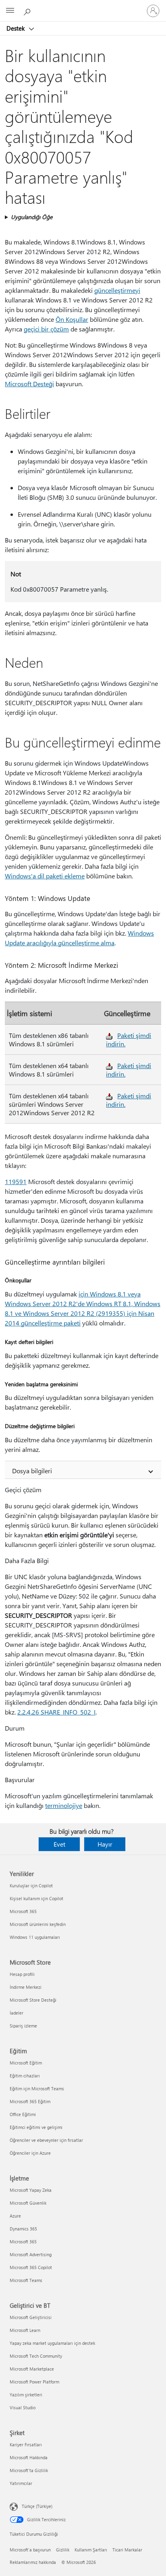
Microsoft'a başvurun (30, 2550)
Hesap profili (22, 1974)
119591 (16, 1181)
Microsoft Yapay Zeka (31, 2190)
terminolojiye (64, 1805)
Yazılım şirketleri (26, 2395)
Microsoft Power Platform (34, 2382)
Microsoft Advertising (31, 2254)
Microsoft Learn (25, 2330)
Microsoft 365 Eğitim (30, 2101)
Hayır (105, 1844)
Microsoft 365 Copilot (31, 2267)
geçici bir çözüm (46, 329)
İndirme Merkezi (26, 1987)
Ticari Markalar (127, 2550)
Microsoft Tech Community (36, 2356)
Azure (15, 2216)
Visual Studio (23, 2407)
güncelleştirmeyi (117, 290)
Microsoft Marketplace (32, 2369)
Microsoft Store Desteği (33, 2000)
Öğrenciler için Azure (30, 2153)
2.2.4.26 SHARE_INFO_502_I (56, 1712)
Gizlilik (63, 2550)
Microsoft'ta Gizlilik (29, 2470)
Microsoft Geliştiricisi (31, 2317)
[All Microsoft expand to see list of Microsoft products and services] (10, 11)
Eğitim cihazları (25, 2076)
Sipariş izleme (23, 2026)
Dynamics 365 (23, 2229)
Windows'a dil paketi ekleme (45, 876)
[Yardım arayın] (28, 10)
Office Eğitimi (23, 2114)
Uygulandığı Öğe (32, 217)
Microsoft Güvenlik (28, 2203)
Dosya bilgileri (32, 1471)
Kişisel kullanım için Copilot (36, 1898)
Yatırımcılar (21, 2483)
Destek (16, 28)
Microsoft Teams (26, 2280)
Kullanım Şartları (91, 2550)
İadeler (17, 2013)
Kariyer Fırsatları (26, 2445)
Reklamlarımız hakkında (33, 2562)
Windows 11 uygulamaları (35, 1937)
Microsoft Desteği (29, 384)
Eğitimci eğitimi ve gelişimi (36, 2127)
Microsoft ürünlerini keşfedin (38, 1924)
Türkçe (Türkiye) (37, 2506)
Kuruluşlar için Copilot (31, 1885)
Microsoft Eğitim (26, 2063)
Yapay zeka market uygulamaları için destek (52, 2343)
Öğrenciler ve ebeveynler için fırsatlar (46, 2140)
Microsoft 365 (23, 1911)
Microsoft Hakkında (29, 2457)
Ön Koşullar (72, 319)
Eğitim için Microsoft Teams (37, 2088)
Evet (59, 1844)
